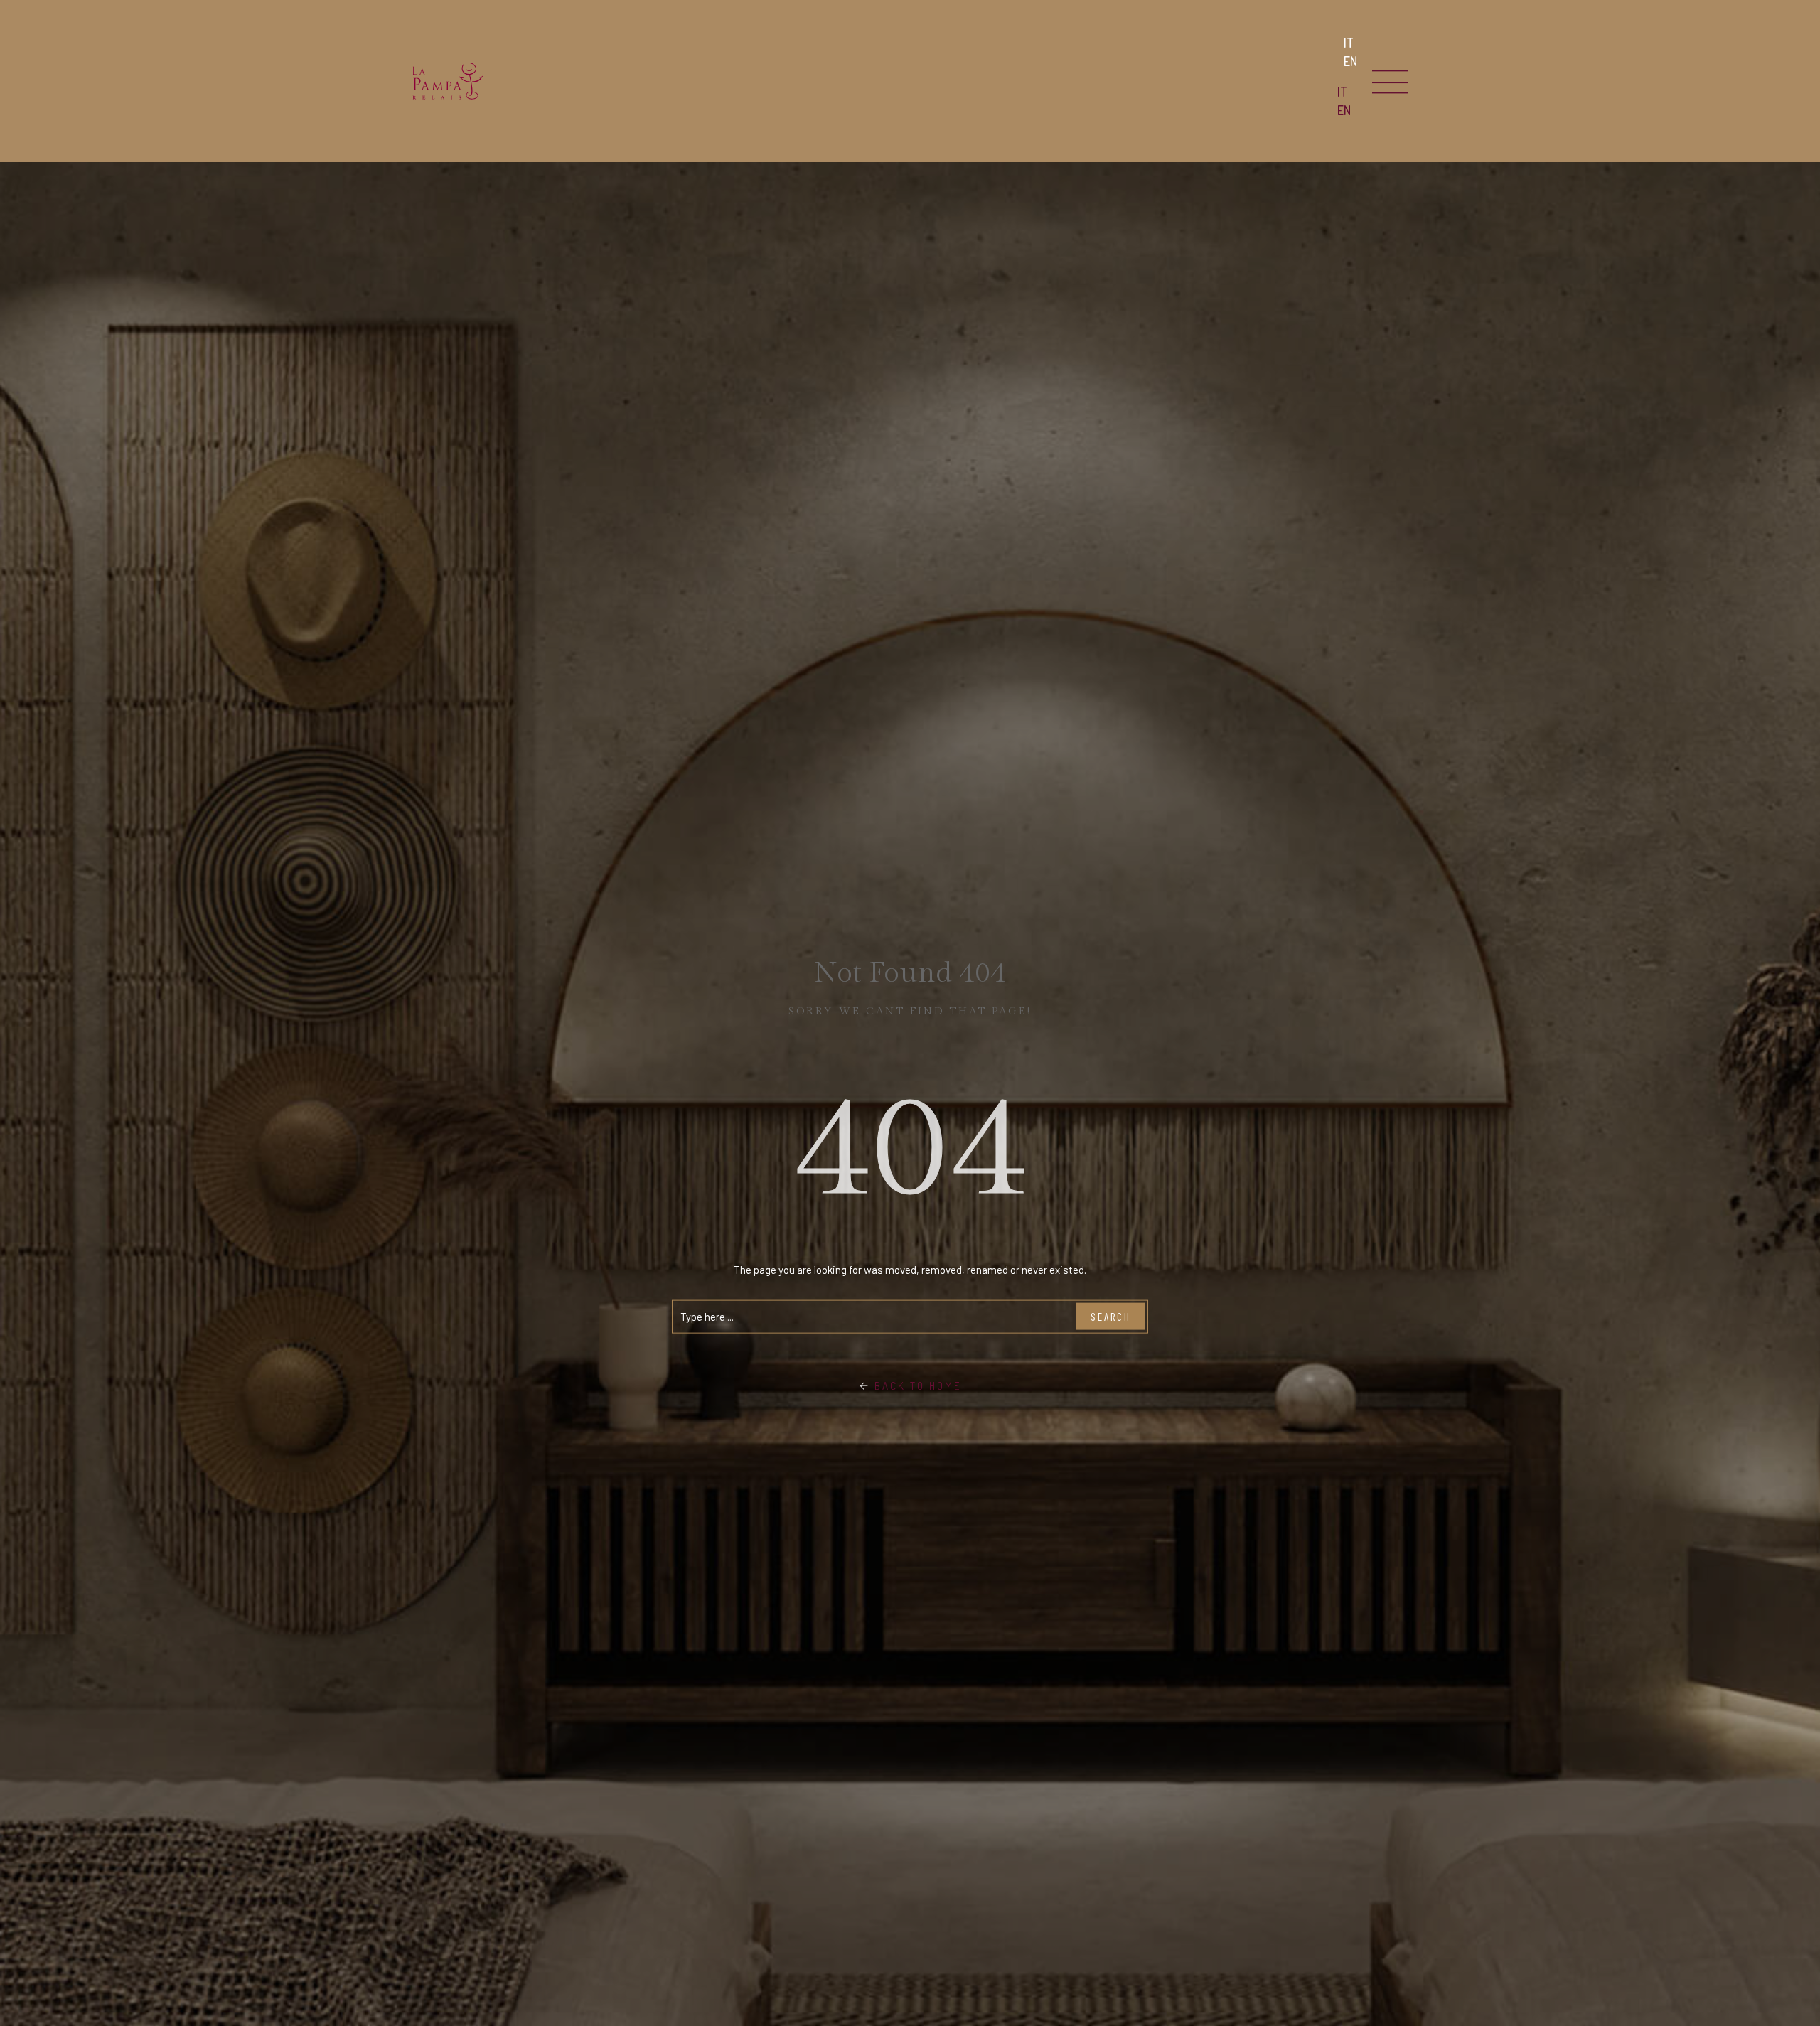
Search (1111, 1317)
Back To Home (916, 1385)
